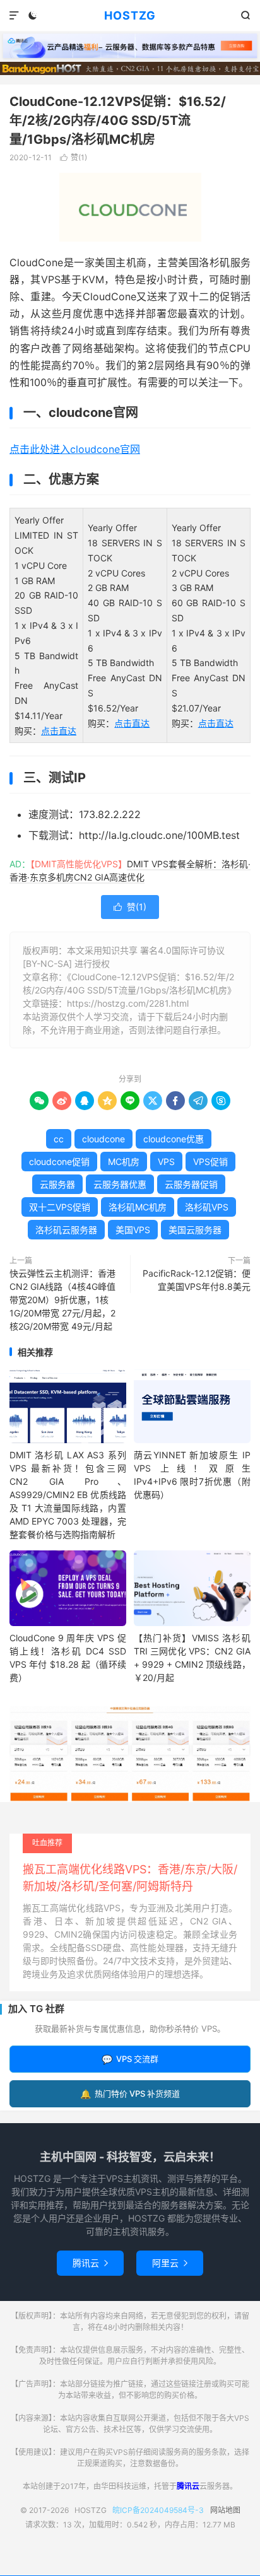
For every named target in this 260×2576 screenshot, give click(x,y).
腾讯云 (90, 2263)
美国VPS (133, 1230)
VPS (166, 1162)
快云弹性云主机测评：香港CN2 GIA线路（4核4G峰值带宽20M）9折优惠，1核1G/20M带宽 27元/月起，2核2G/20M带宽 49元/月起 (62, 1300)
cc (59, 1139)
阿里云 (170, 2263)
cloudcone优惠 (174, 1139)
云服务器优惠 (120, 1184)
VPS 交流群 (130, 2059)
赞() (74, 157)
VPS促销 (210, 1162)
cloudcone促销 (59, 1162)
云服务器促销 (191, 1184)
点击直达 (59, 731)
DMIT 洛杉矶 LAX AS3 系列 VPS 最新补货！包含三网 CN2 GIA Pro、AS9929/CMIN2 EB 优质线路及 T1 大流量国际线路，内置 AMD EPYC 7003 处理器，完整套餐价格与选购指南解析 (68, 1495)
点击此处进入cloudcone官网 (75, 449)
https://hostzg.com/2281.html (128, 1003)
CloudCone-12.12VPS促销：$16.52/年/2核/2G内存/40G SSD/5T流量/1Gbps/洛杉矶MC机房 (118, 120)
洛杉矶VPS (207, 1207)
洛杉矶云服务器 (66, 1230)
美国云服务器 (195, 1230)
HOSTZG (130, 15)
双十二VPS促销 (60, 1207)
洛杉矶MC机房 (138, 1207)
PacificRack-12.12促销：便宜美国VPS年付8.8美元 (197, 1280)
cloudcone (103, 1139)
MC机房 (124, 1162)
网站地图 (225, 2510)
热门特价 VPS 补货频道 (130, 2094)
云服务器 (57, 1184)
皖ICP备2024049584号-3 (158, 2510)
